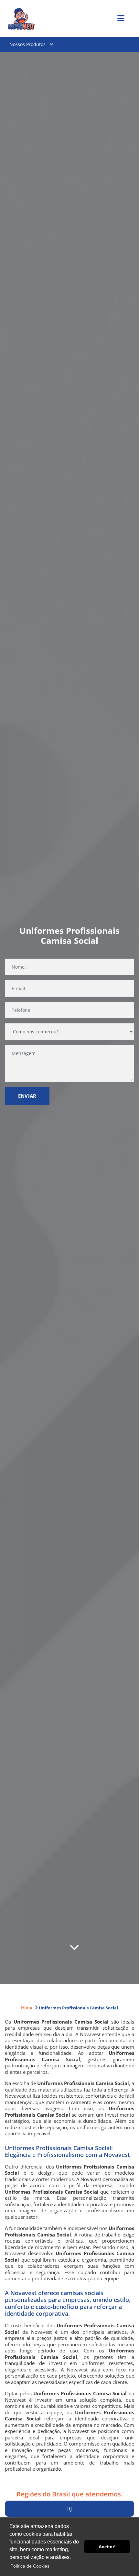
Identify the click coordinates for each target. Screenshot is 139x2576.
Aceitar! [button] (107, 2547)
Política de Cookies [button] (30, 2566)
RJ (69, 2509)
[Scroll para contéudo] (74, 1949)
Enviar (27, 1096)
